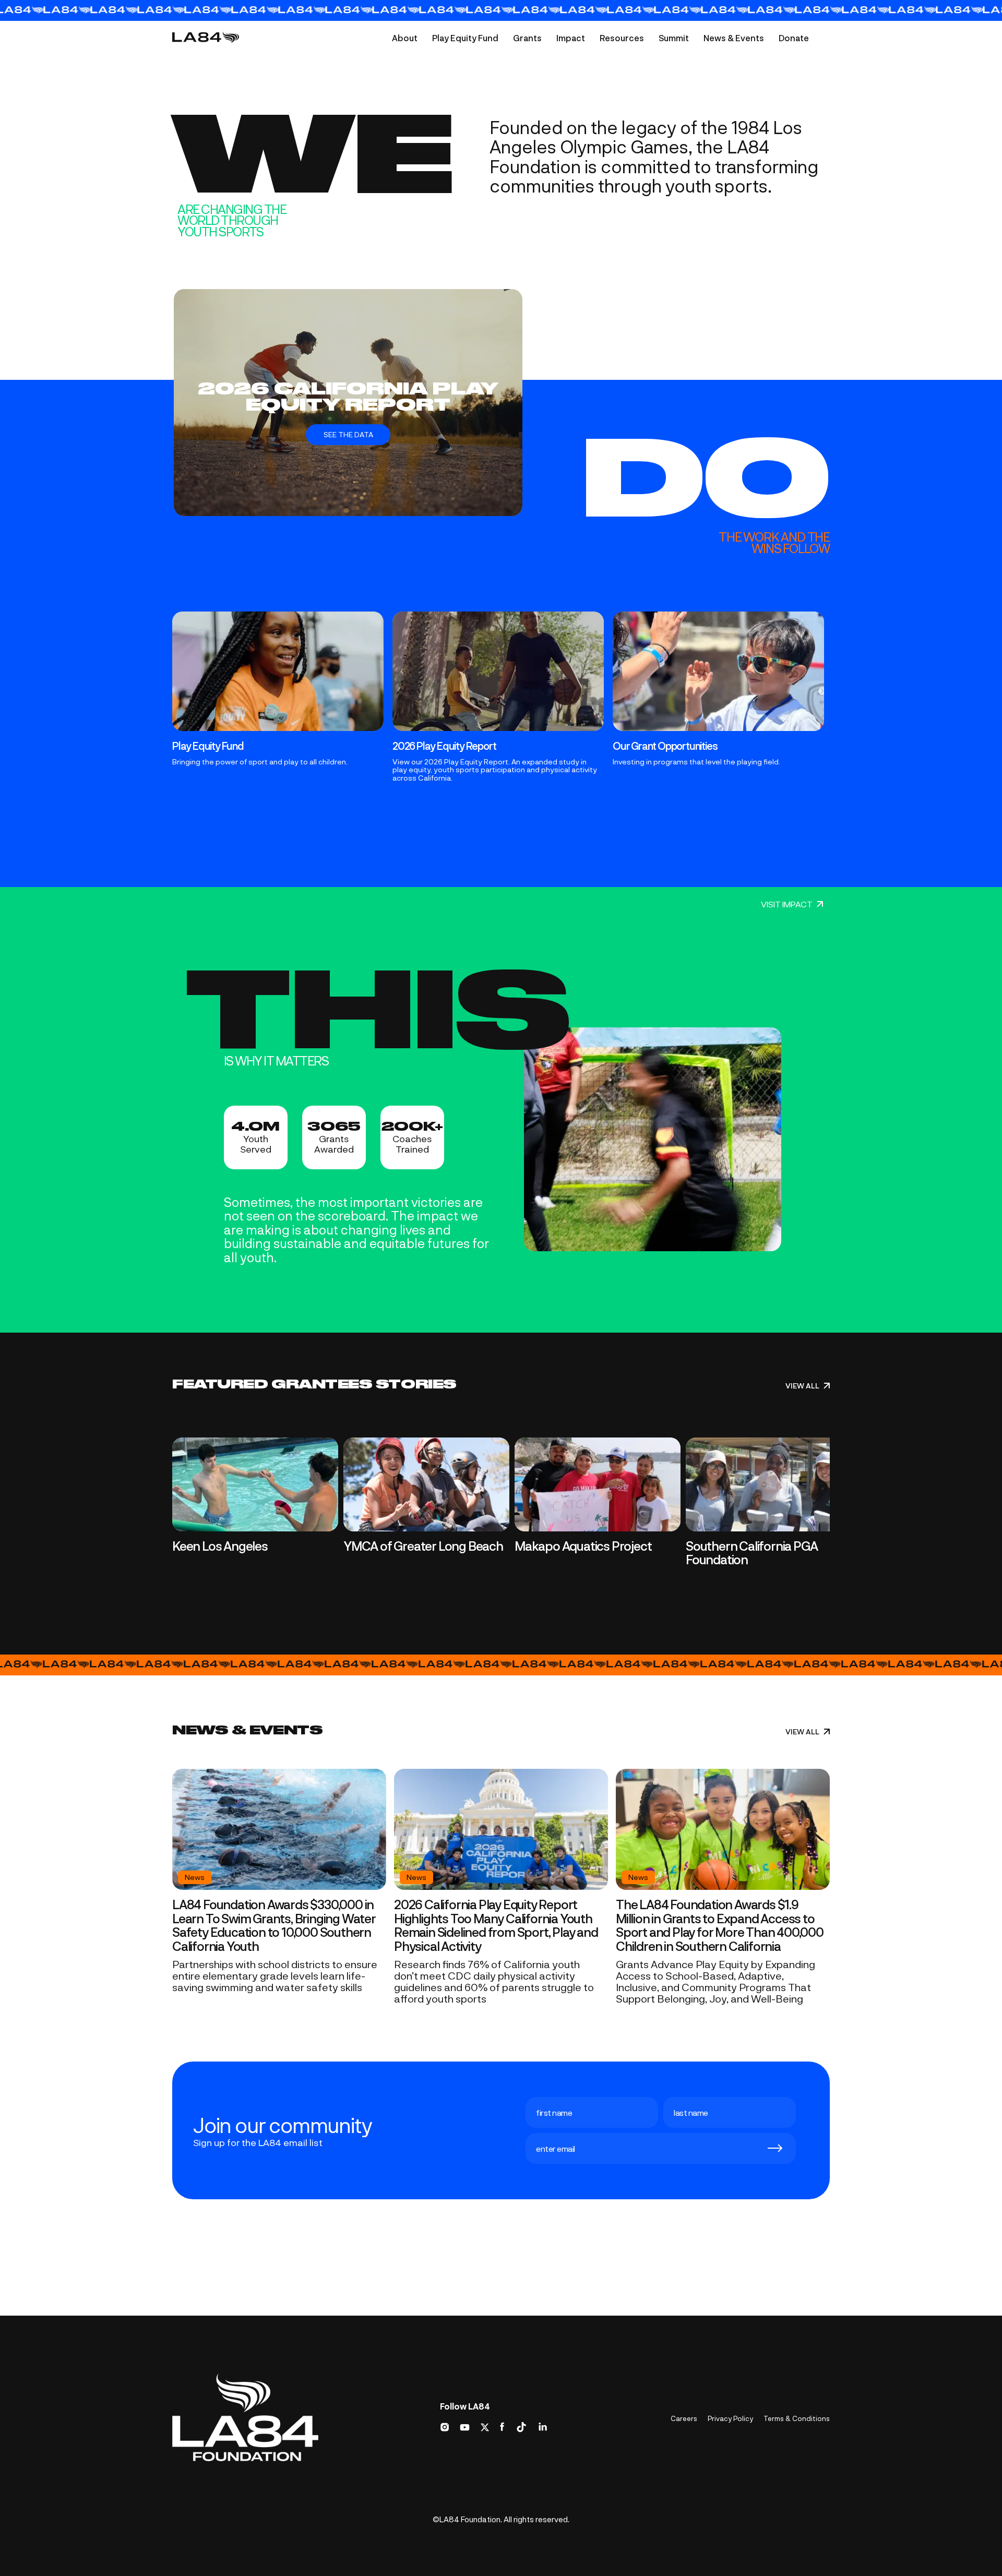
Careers (684, 2418)
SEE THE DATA (348, 434)
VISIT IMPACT (787, 904)
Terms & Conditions (797, 2418)
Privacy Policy (730, 2418)
